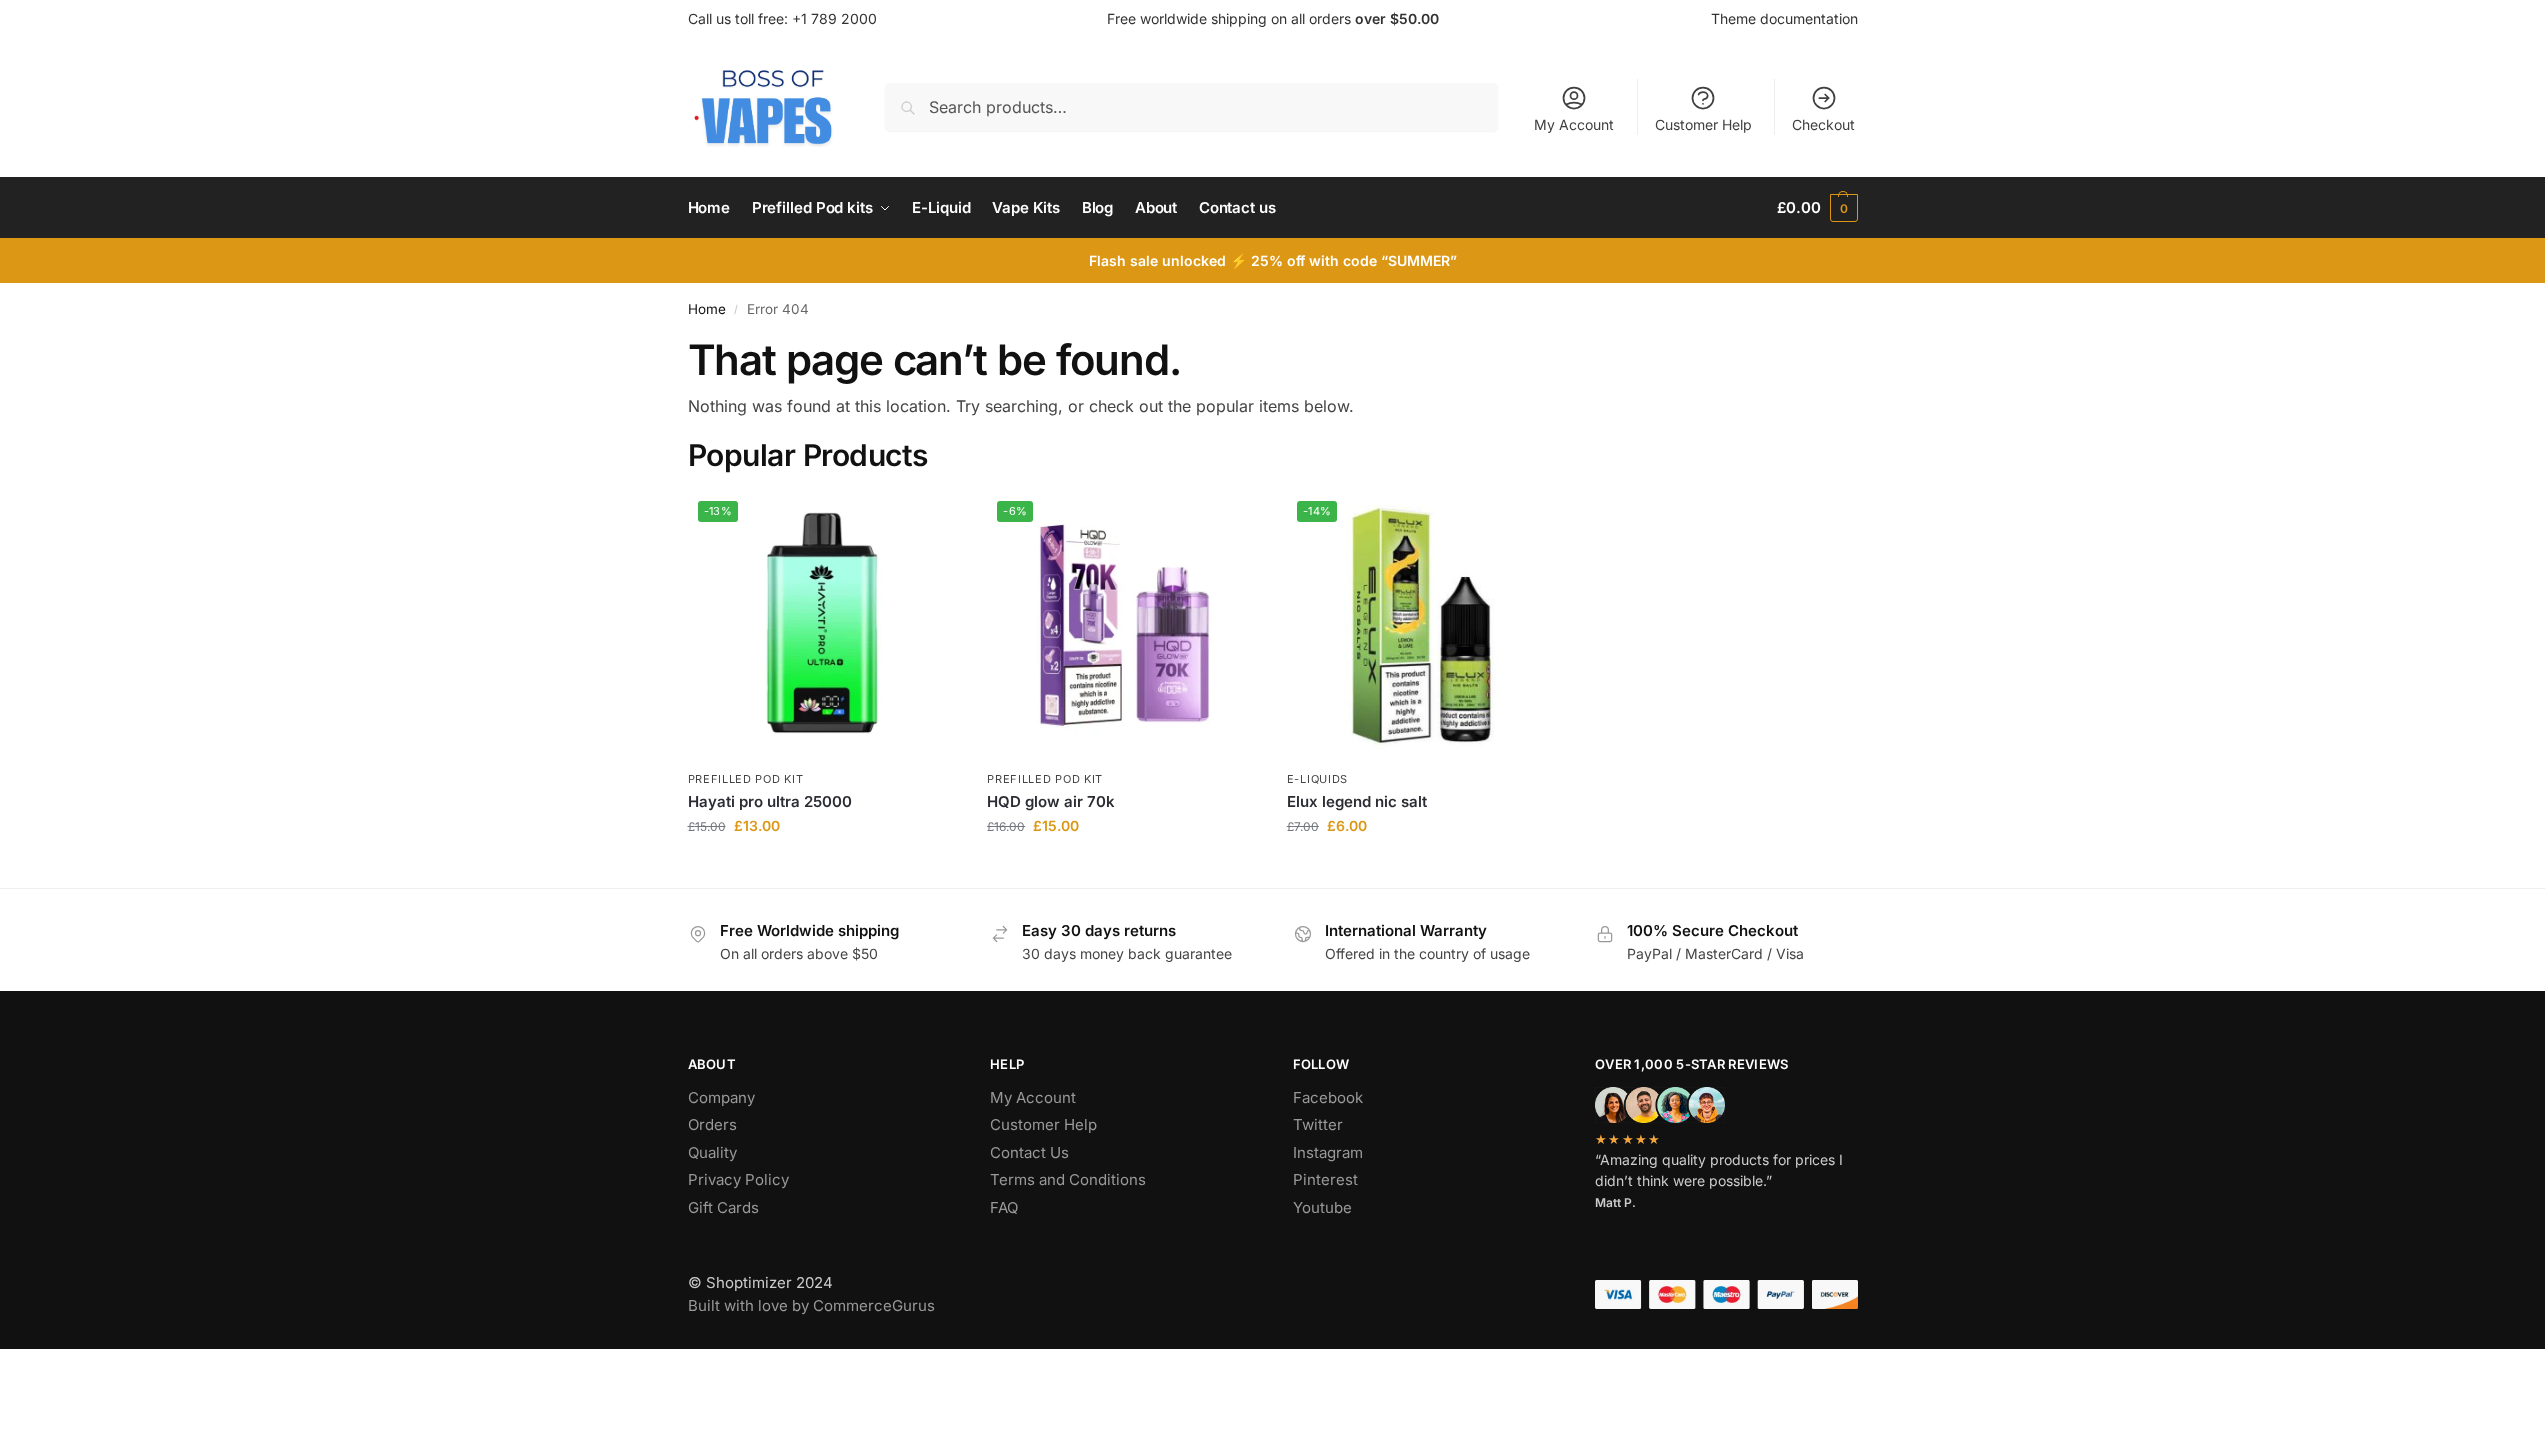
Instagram (1328, 1152)
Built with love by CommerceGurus (811, 1305)
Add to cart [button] (822, 867)
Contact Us (1029, 1152)
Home (707, 309)
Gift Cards (723, 1207)
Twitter (1318, 1124)
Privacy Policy (738, 1179)
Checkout (1823, 124)
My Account (1574, 124)
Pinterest (1325, 1179)
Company (721, 1097)
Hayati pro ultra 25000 (770, 801)
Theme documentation (1784, 18)
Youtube (1322, 1207)
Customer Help (1703, 124)
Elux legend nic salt (1357, 801)
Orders (712, 1124)
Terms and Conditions (1068, 1179)
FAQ (1004, 1207)
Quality (712, 1152)
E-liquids (1317, 779)
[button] (1817, 208)
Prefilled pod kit (746, 779)
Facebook (1328, 1097)
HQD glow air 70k (1051, 801)
